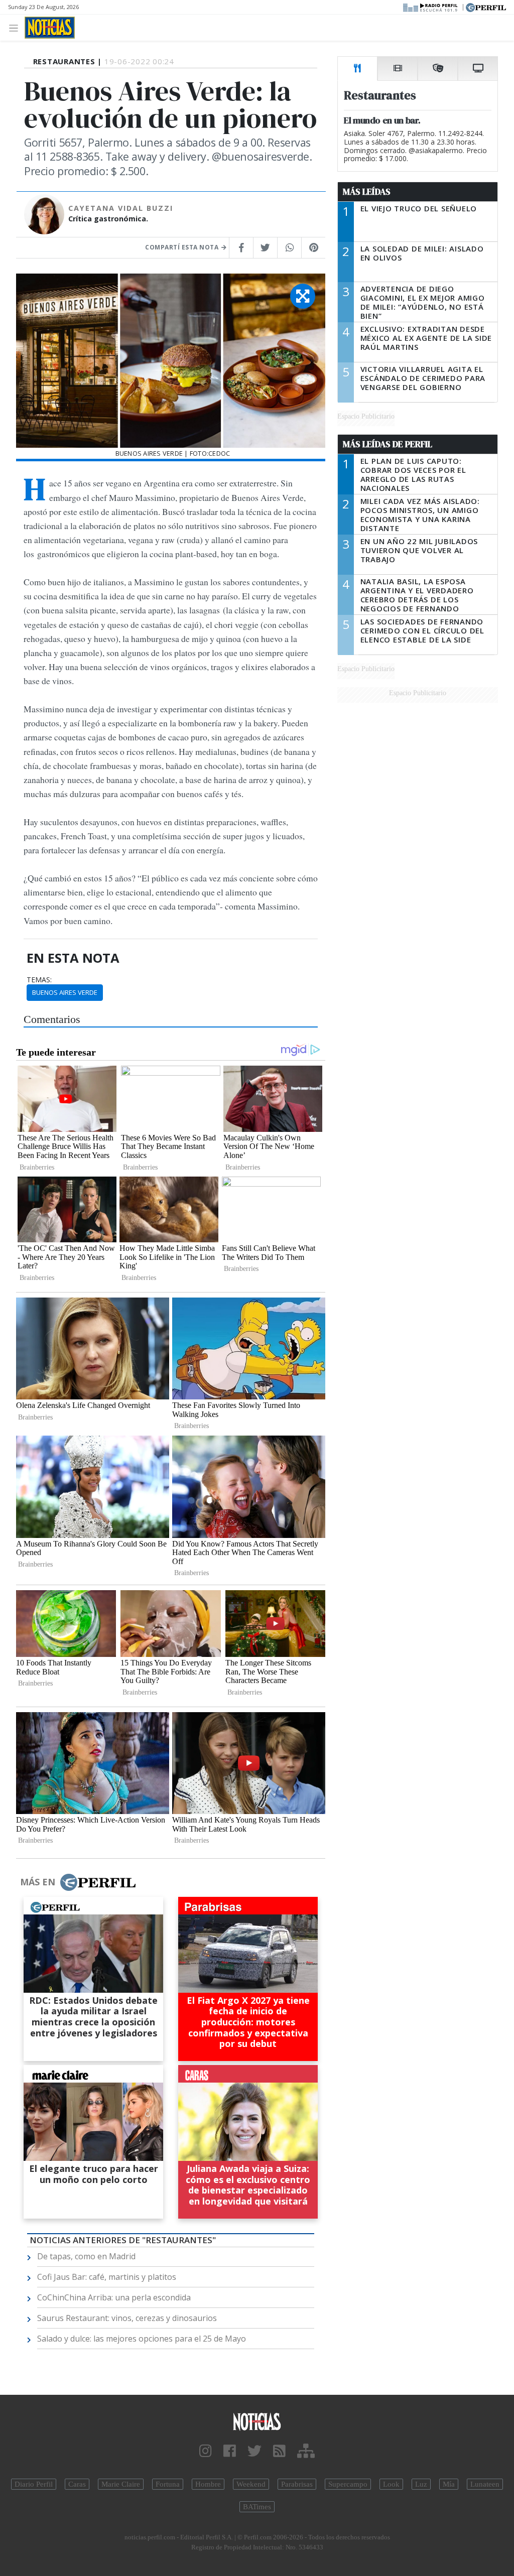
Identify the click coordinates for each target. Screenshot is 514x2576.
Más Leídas (367, 192)
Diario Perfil (34, 2484)
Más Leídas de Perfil (388, 444)
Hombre (208, 2484)
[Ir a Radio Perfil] (431, 7)
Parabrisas (297, 2484)
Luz (421, 2484)
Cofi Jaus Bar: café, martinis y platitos (107, 2277)
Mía (449, 2484)
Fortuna (168, 2484)
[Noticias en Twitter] (254, 2451)
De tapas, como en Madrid (86, 2256)
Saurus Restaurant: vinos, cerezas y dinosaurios (127, 2318)
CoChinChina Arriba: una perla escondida (114, 2297)
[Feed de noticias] (279, 2451)
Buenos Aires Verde (65, 992)
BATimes (257, 2507)
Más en (38, 1882)
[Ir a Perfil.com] (486, 7)
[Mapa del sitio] (306, 2451)
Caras (77, 2484)
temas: (39, 980)
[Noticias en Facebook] (230, 2451)
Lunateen (485, 2484)
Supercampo (348, 2484)
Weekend (251, 2484)
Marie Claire (121, 2484)
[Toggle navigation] (16, 27)
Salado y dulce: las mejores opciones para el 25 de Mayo (142, 2339)
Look (391, 2484)
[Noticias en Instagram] (206, 2451)
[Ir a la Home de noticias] (257, 2421)
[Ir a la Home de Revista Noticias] (50, 28)
